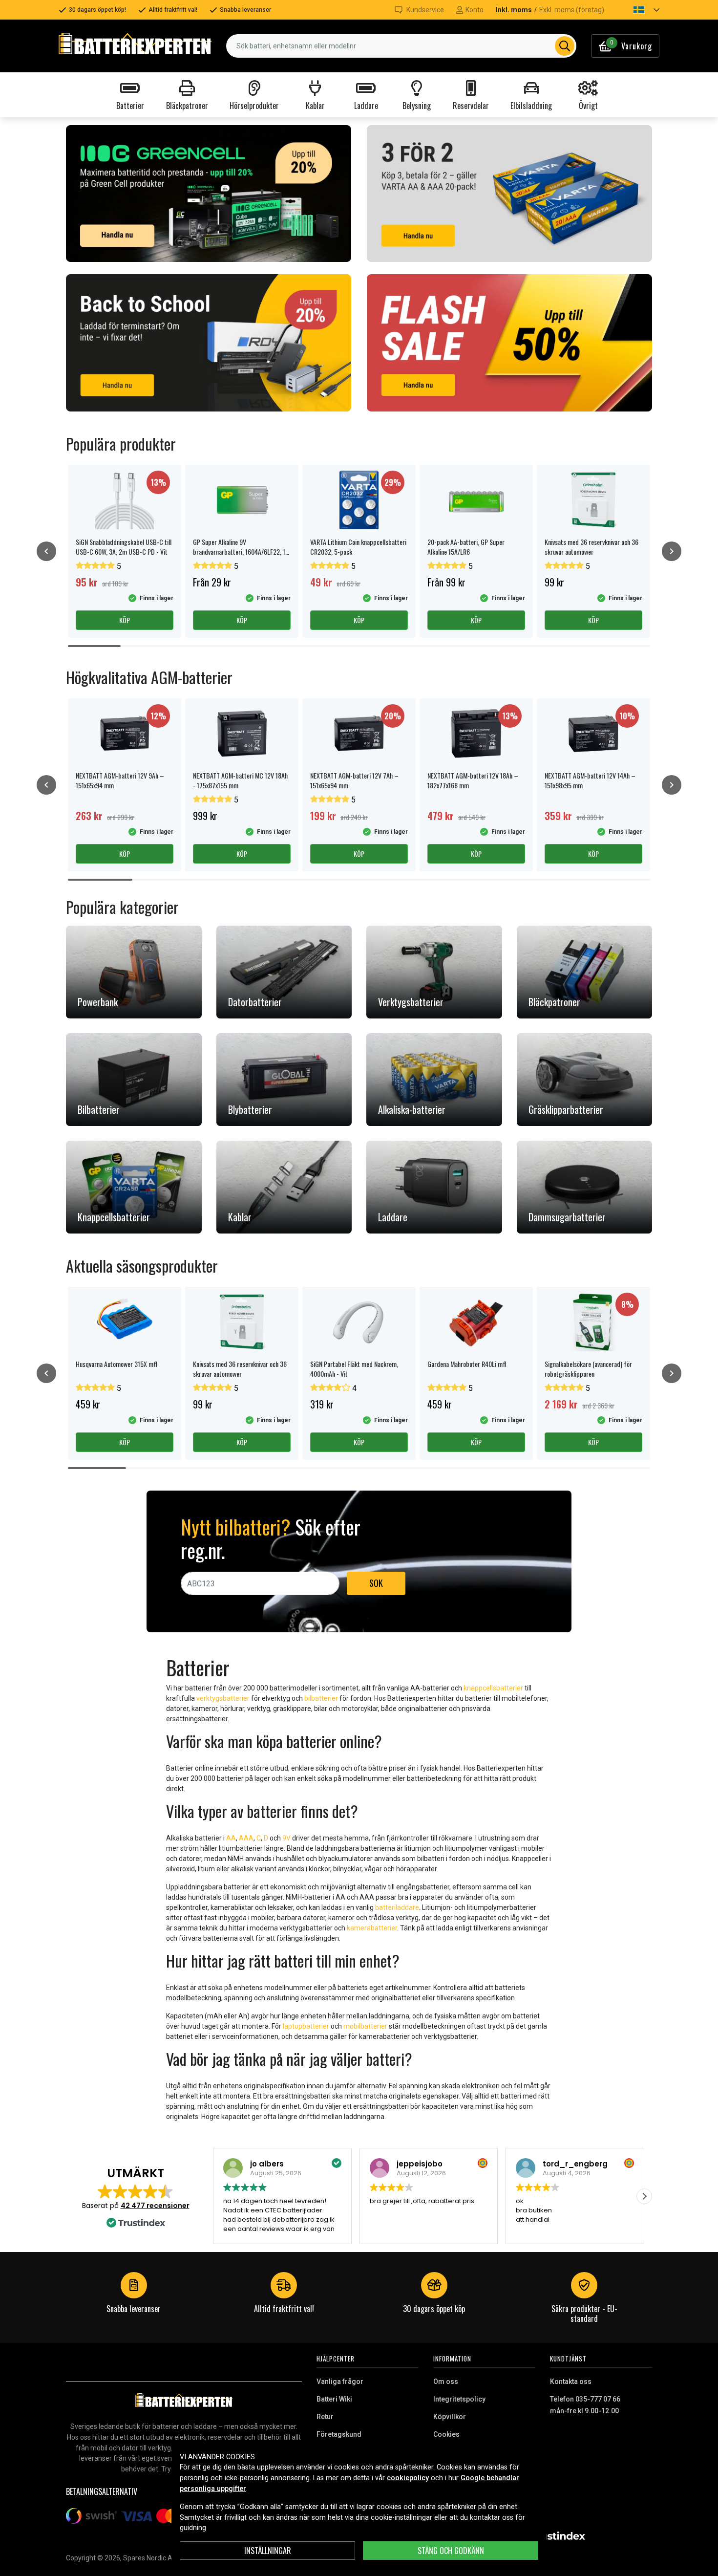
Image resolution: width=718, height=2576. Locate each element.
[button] (638, 10)
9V (286, 1838)
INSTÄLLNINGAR (268, 2551)
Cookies (446, 2434)
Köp (125, 620)
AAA (246, 1838)
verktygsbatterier (223, 1698)
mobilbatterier (365, 2026)
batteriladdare (397, 1907)
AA (231, 1838)
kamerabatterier (372, 1928)
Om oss (446, 2381)
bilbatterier (321, 1698)
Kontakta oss (571, 2381)
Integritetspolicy (459, 2399)
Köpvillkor (450, 2417)
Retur (325, 2417)
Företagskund (339, 2434)
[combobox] (401, 46)
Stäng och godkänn (451, 2551)
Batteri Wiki (334, 2399)
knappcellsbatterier (493, 1688)
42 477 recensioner (155, 2206)
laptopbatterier (306, 2026)
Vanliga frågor (340, 2381)
